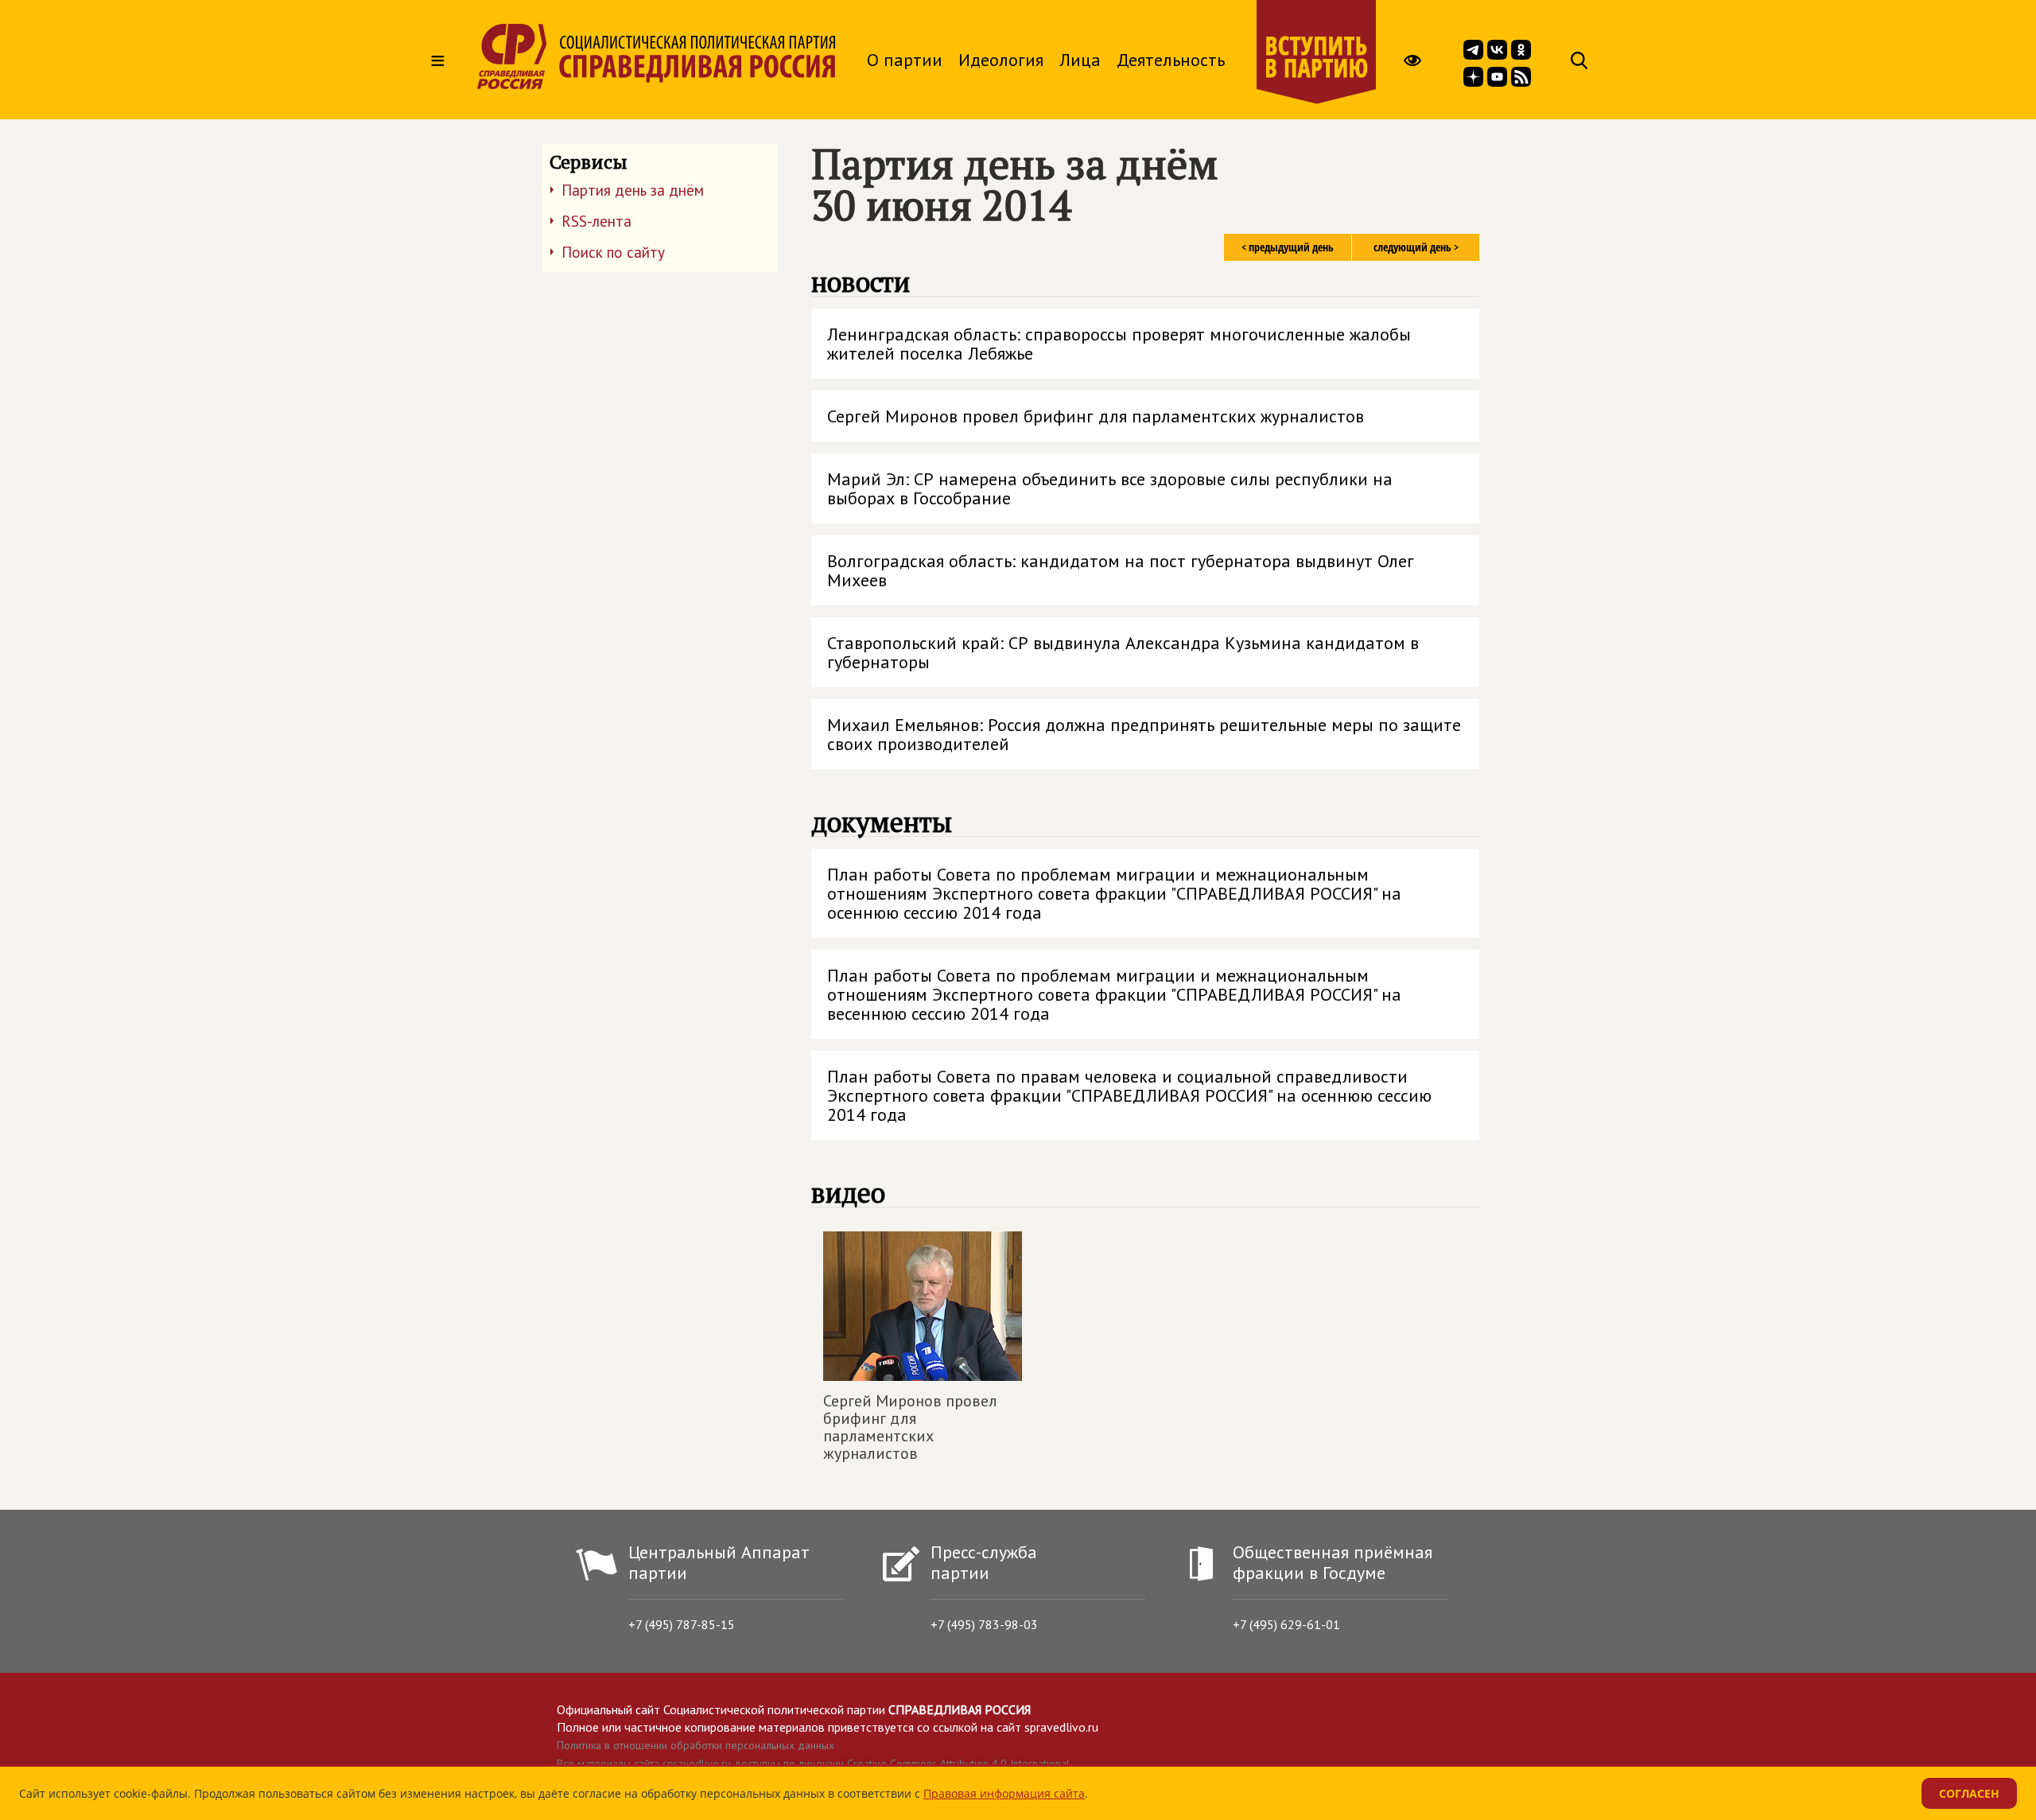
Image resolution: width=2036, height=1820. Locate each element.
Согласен (1969, 1793)
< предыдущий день (1288, 247)
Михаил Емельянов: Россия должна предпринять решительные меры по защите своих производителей (1144, 734)
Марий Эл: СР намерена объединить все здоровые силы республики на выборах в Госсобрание (1110, 488)
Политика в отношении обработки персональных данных (696, 1745)
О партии (905, 60)
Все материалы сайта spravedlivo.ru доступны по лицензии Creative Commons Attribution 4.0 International (813, 1764)
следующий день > (1416, 247)
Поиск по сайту (613, 252)
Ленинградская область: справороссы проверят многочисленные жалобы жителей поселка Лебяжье (1119, 344)
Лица (1080, 60)
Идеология (1001, 60)
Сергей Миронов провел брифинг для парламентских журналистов (1096, 416)
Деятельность (1171, 60)
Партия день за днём (633, 190)
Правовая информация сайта (1004, 1793)
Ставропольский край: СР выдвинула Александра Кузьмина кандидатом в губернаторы (1123, 652)
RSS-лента (596, 221)
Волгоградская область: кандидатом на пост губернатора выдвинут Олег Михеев (1121, 570)
